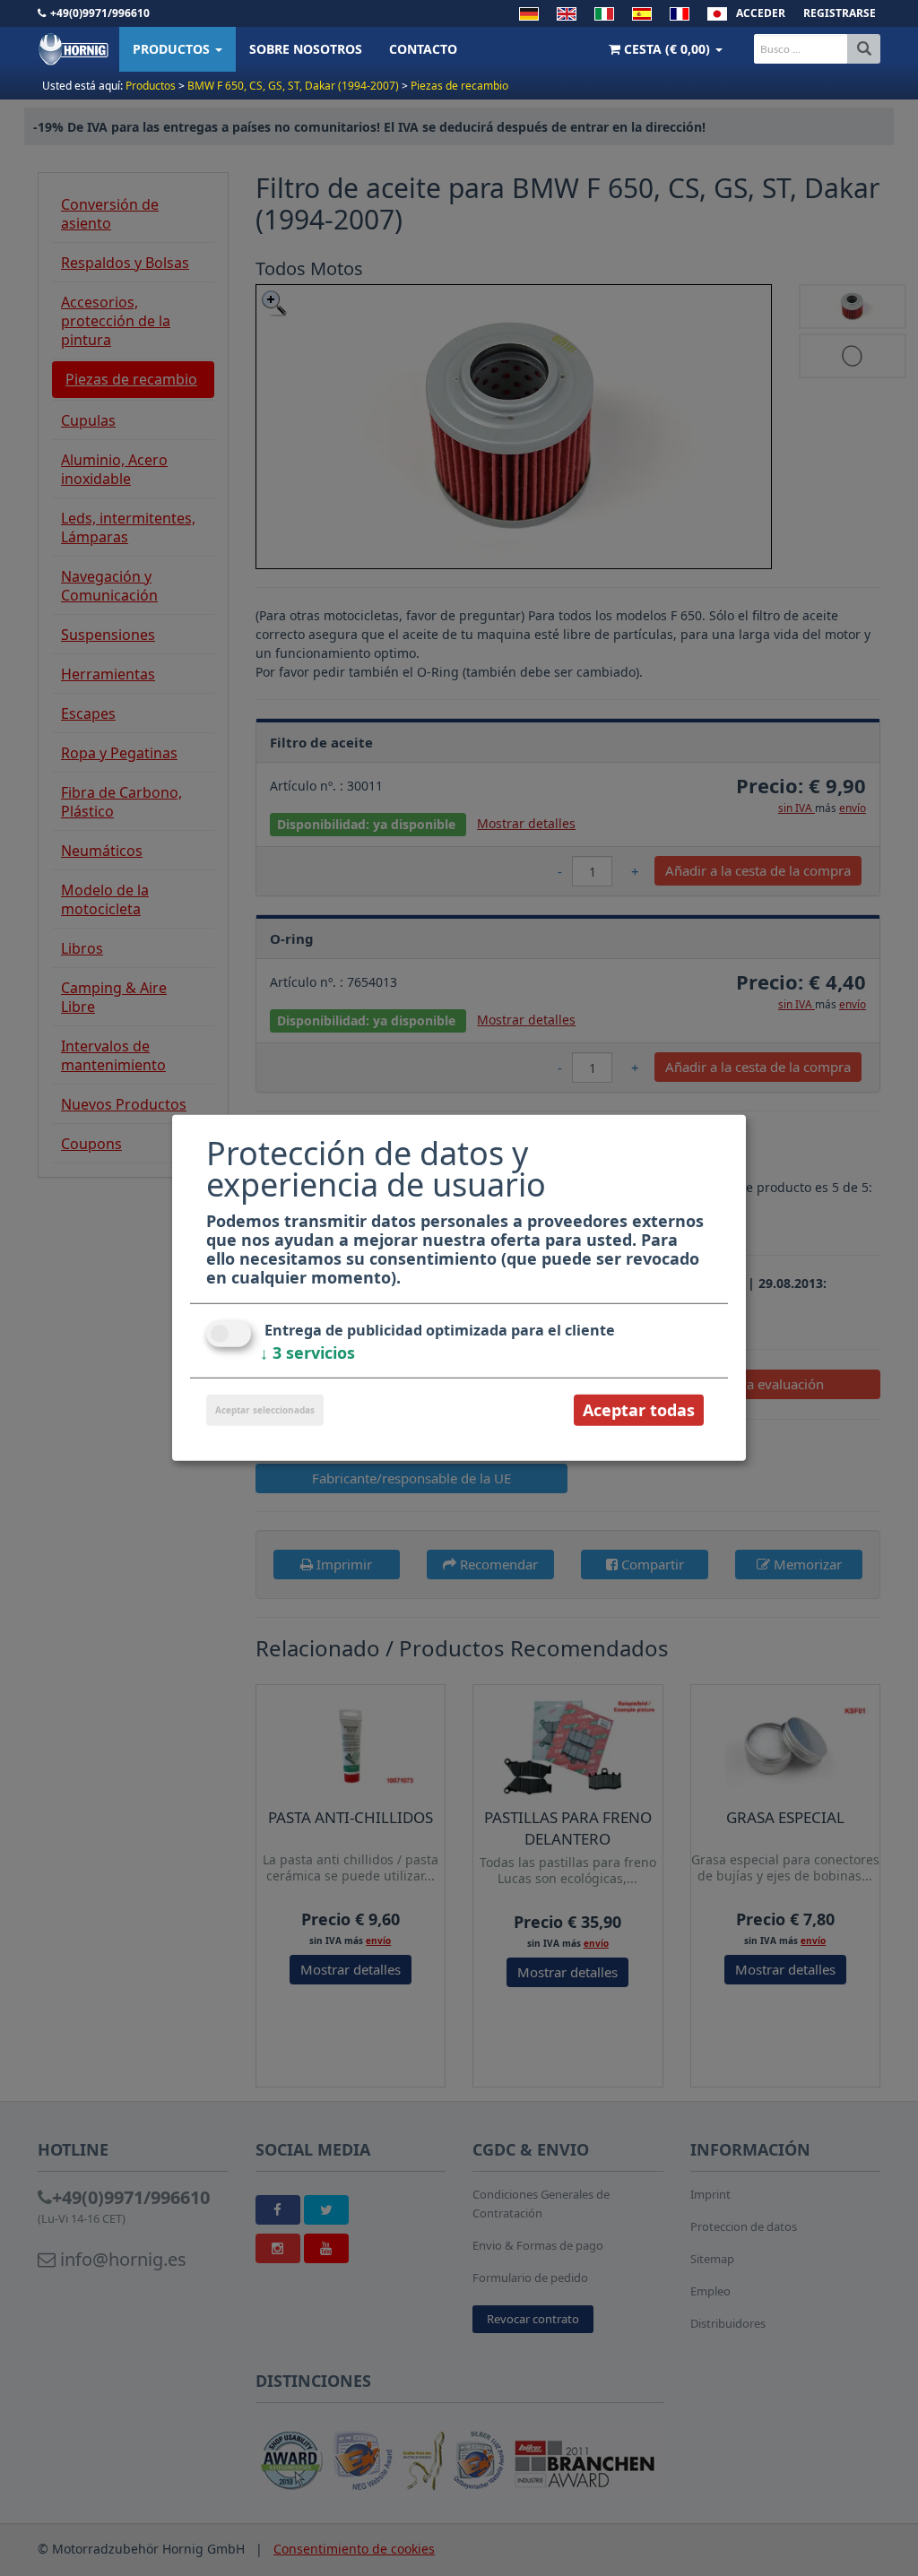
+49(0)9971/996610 (100, 13)
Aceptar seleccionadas (265, 1410)
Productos (173, 49)
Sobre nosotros (306, 49)
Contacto (423, 49)
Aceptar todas (639, 1410)
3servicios (307, 1353)
